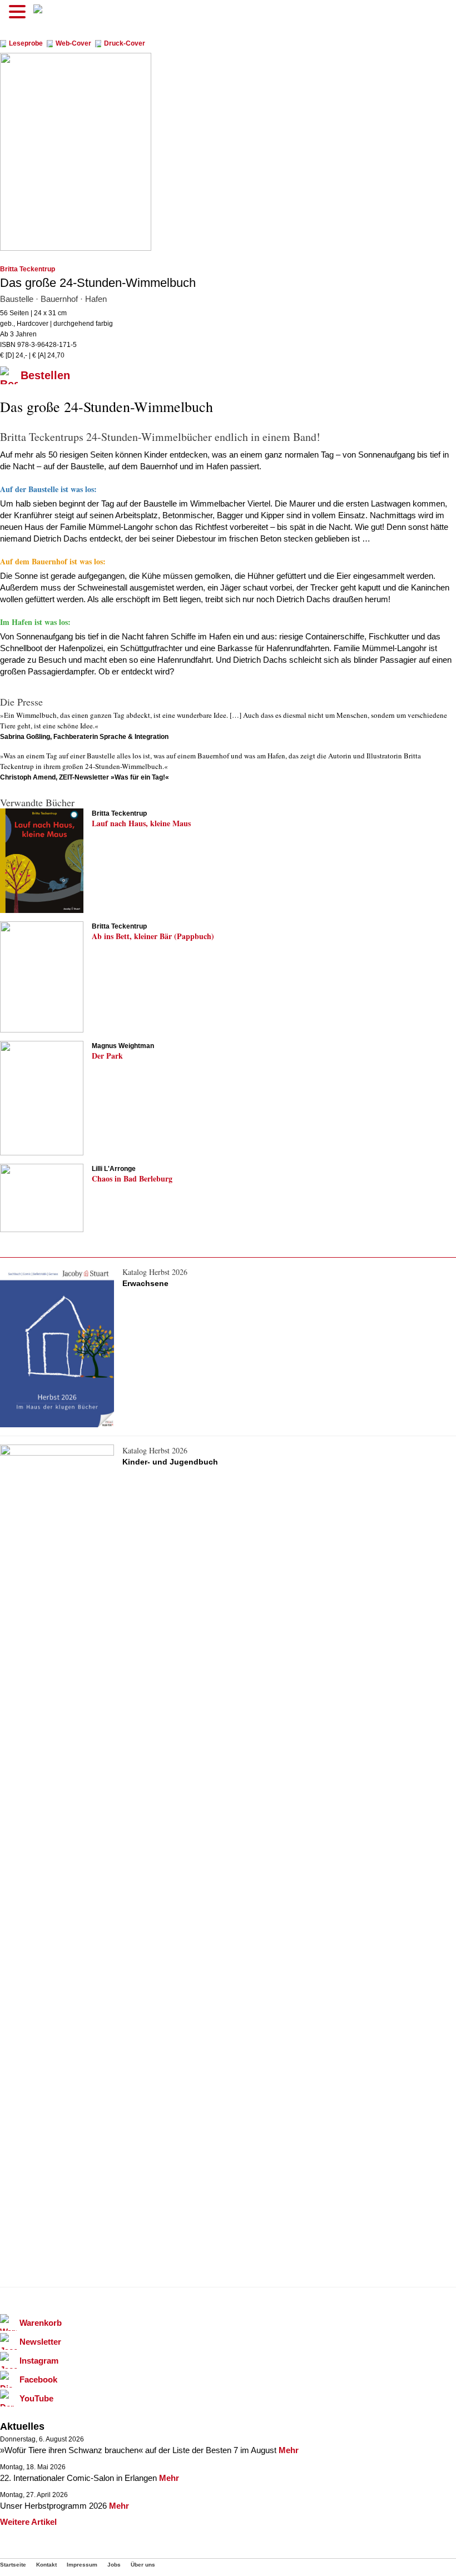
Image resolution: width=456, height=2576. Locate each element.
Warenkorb (41, 2323)
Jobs (114, 2565)
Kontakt (46, 2565)
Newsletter (40, 2342)
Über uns (143, 2565)
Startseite (13, 2565)
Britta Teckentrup (28, 269)
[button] (19, 12)
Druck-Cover (125, 44)
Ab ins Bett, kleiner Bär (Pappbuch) (153, 936)
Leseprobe (26, 44)
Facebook (38, 2379)
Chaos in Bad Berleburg (132, 1178)
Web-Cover (73, 44)
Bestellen (45, 375)
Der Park (107, 1056)
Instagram (39, 2361)
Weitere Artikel (28, 2522)
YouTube (36, 2398)
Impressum (82, 2565)
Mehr (289, 2450)
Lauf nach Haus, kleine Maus (141, 823)
